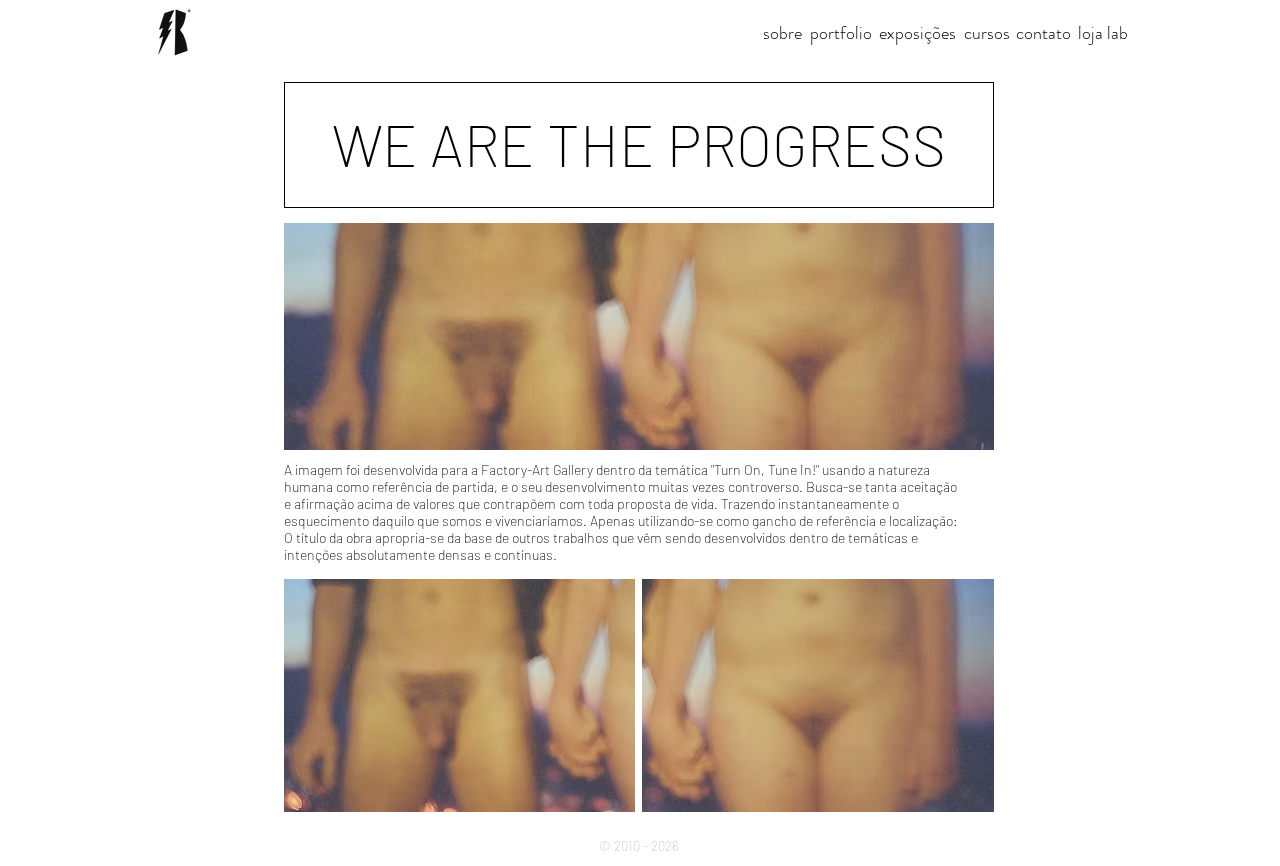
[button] (639, 145)
